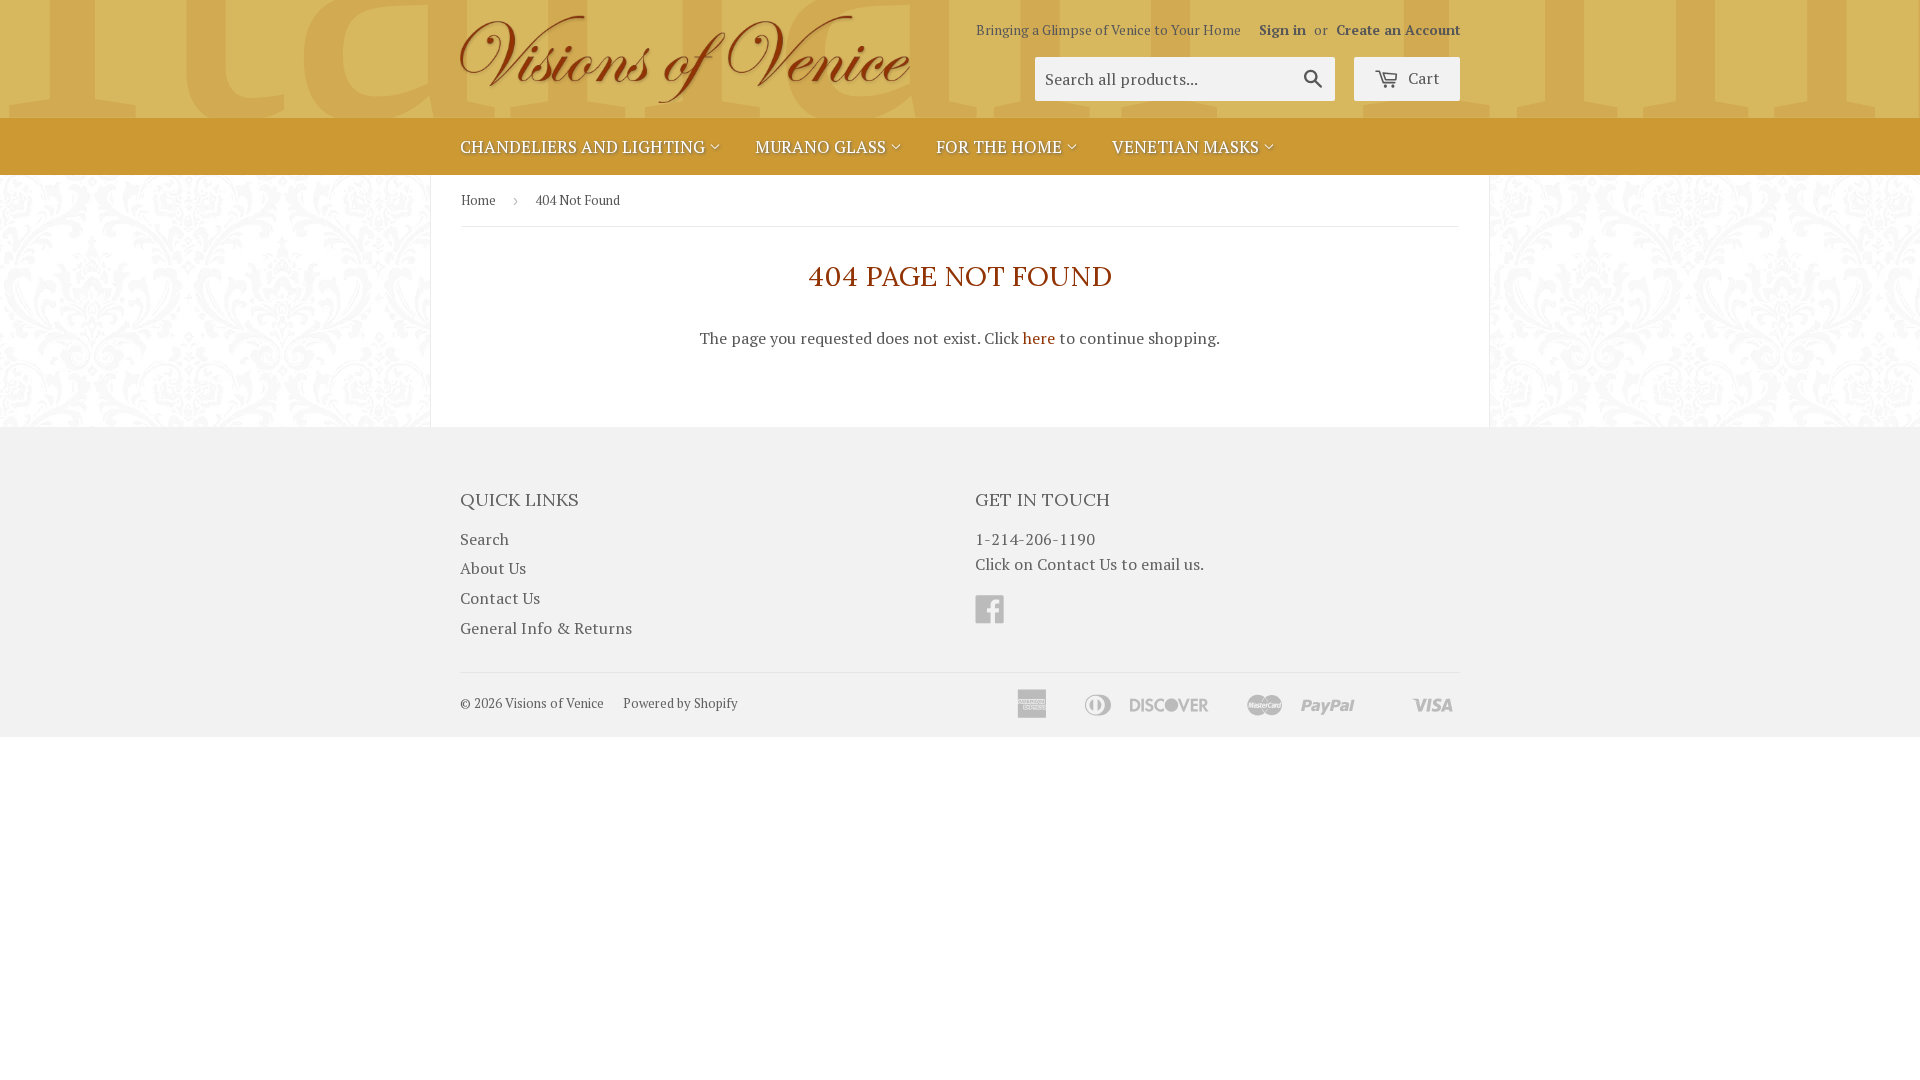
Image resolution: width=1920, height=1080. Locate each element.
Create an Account (1398, 30)
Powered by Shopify (680, 703)
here (1039, 338)
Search (484, 539)
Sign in (1282, 30)
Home (478, 200)
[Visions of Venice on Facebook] (990, 615)
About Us (493, 568)
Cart (1422, 78)
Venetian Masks (1187, 146)
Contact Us (500, 598)
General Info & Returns (546, 628)
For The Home (1001, 146)
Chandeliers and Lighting (584, 146)
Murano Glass (822, 146)
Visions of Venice (554, 703)
